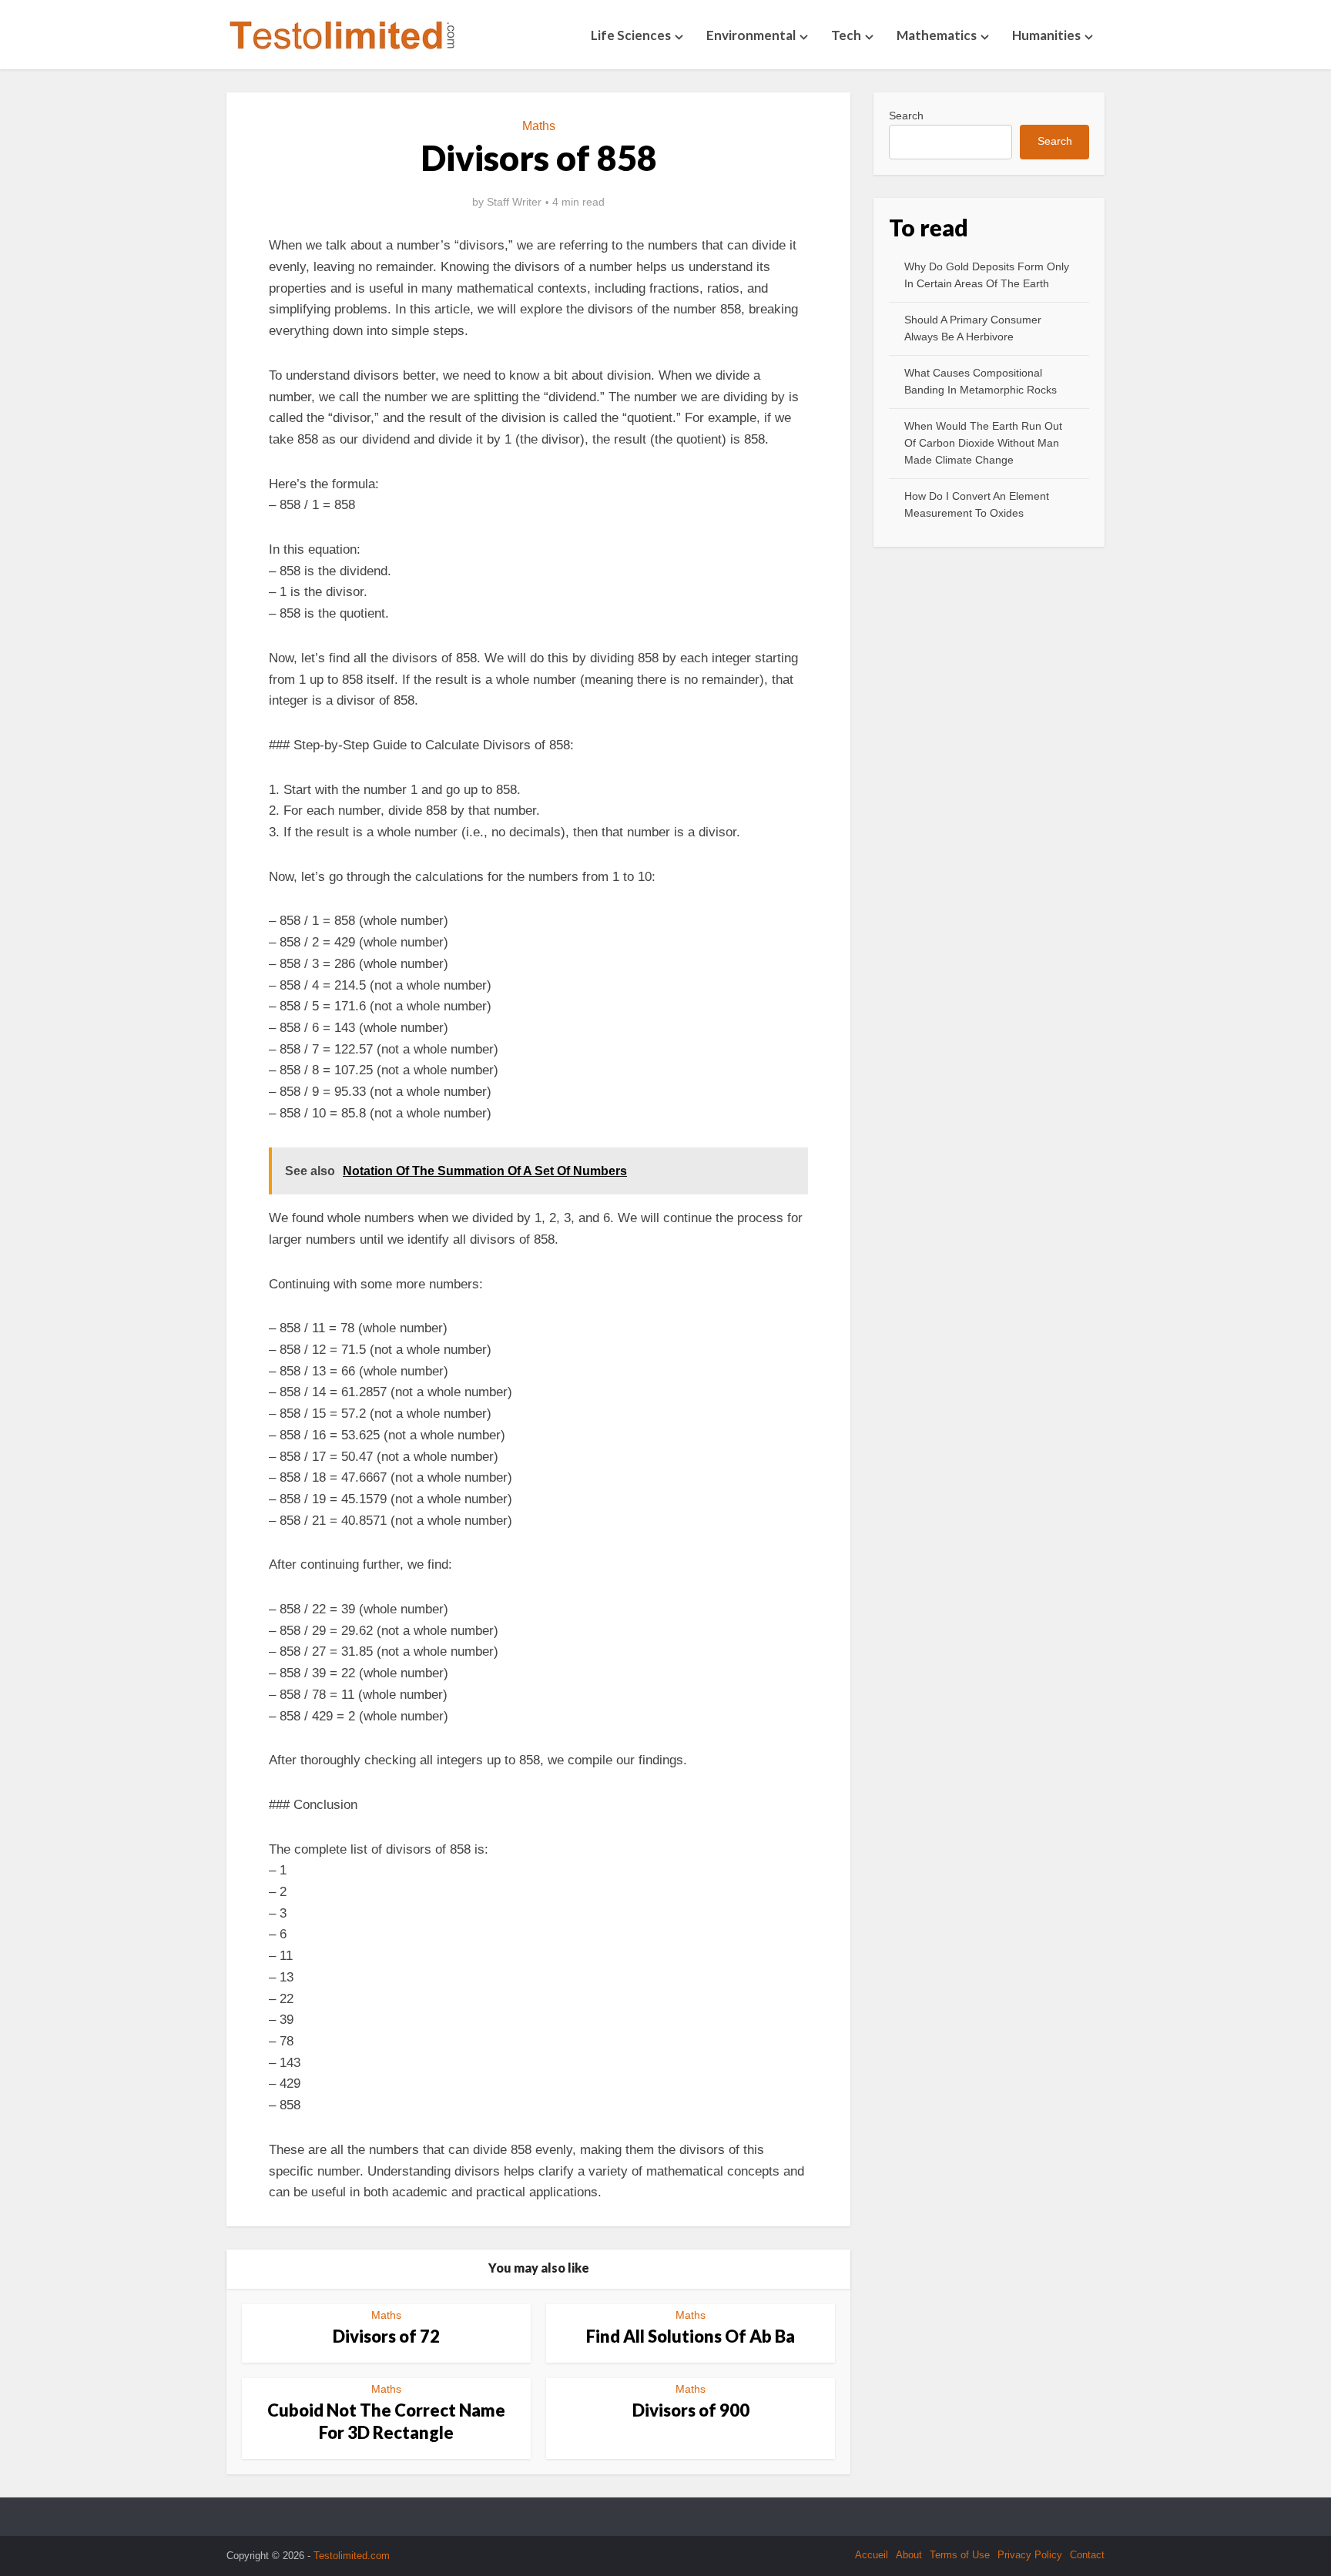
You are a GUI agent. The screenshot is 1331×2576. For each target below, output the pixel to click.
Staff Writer (514, 202)
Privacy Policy (1030, 2555)
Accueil (872, 2555)
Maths (539, 126)
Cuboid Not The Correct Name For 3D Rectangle (386, 2421)
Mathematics (937, 35)
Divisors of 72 (386, 2336)
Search (906, 116)
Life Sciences (631, 35)
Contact (1087, 2555)
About (909, 2555)
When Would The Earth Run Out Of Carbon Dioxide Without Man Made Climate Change (983, 443)
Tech (846, 35)
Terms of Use (960, 2555)
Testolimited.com (352, 2556)
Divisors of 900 (691, 2410)
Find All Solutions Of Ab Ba (691, 2336)
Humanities (1046, 35)
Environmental (751, 35)
